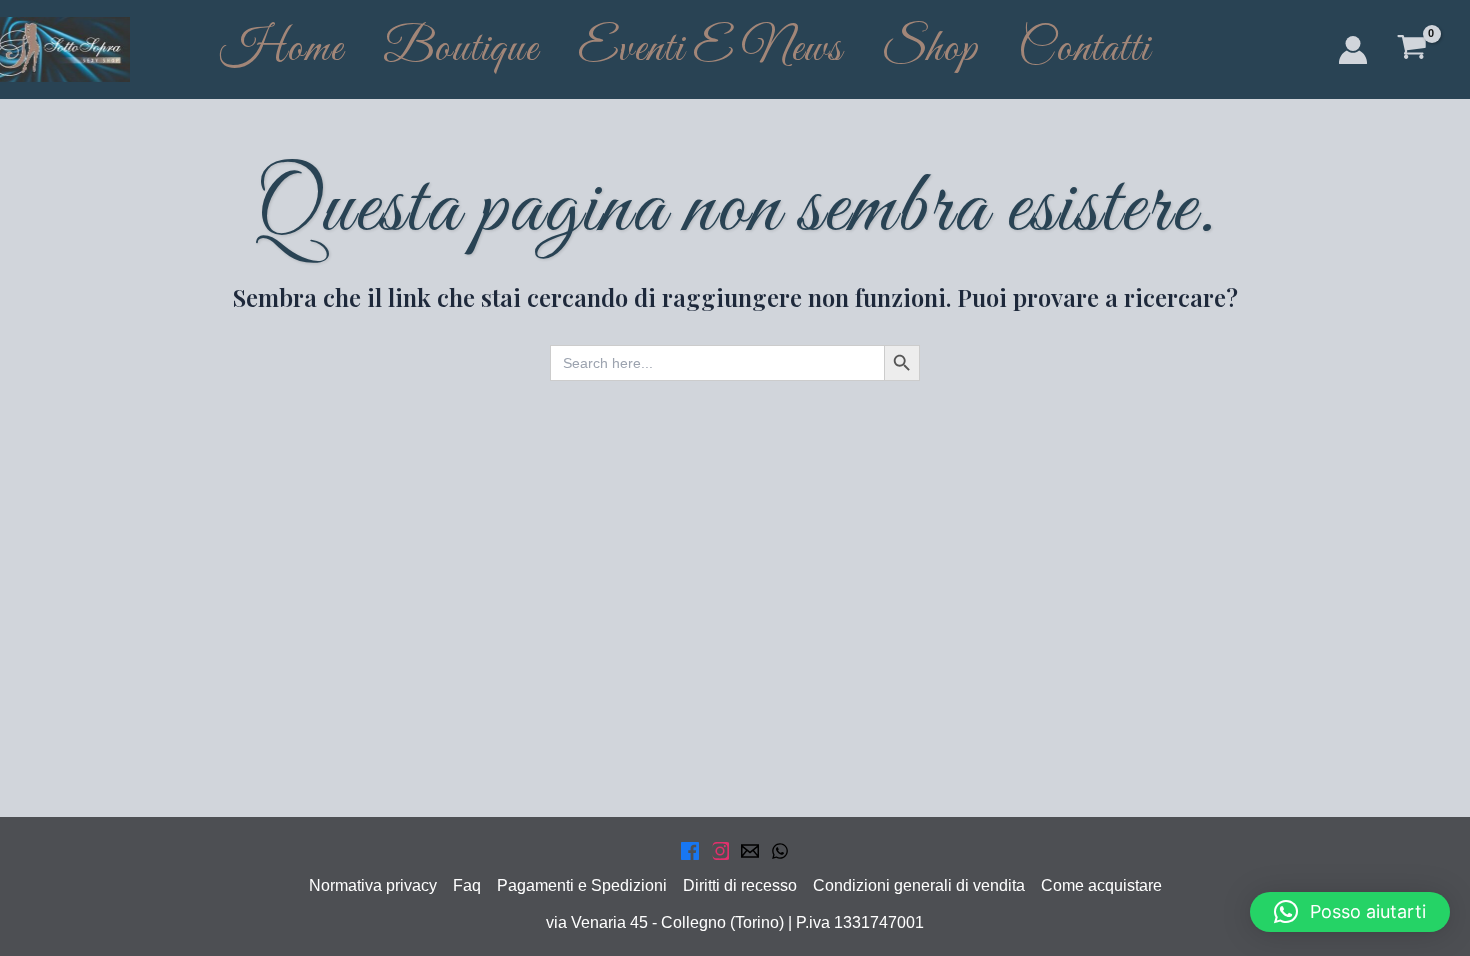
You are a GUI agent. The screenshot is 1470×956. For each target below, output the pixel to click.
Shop (930, 49)
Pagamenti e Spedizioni (582, 885)
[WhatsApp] (780, 851)
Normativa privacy (373, 885)
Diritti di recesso (740, 885)
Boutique (460, 49)
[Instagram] (720, 851)
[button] (1350, 912)
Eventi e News (710, 49)
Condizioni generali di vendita (919, 885)
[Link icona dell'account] (1353, 50)
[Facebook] (690, 851)
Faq (467, 885)
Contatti (1084, 49)
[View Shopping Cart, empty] (1411, 49)
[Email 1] (750, 851)
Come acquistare (1101, 885)
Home (281, 49)
